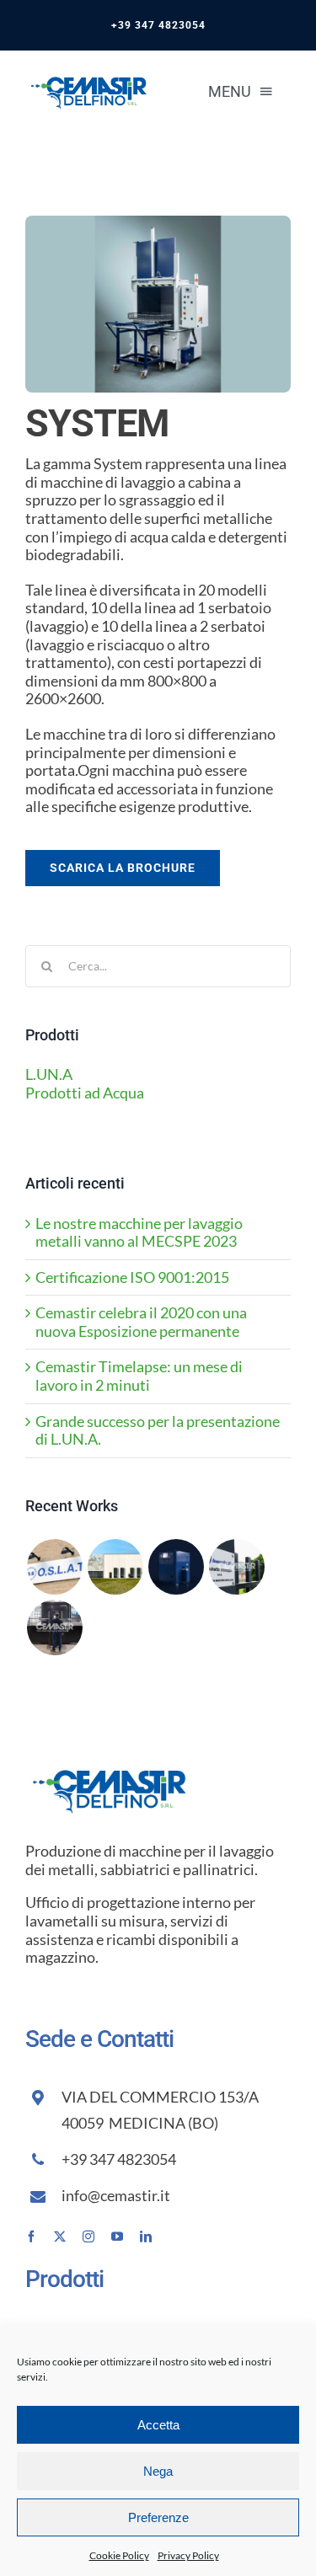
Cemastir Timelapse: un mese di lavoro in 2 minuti (139, 1376)
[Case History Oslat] (54, 1567)
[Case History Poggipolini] (115, 1567)
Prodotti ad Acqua (85, 1093)
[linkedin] (146, 2237)
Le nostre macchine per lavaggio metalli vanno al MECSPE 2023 (139, 1232)
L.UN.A (49, 1074)
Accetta (158, 2425)
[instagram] (88, 2237)
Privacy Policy (188, 2555)
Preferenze (158, 2517)
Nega (158, 2471)
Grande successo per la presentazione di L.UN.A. (158, 1430)
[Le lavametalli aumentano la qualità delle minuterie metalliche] (236, 1567)
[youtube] (117, 2237)
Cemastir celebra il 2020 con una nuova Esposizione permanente (141, 1322)
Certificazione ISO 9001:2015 (132, 1277)
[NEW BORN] (176, 1567)
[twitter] (60, 2237)
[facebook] (31, 2237)
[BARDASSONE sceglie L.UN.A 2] (54, 1627)
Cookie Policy (119, 2555)
